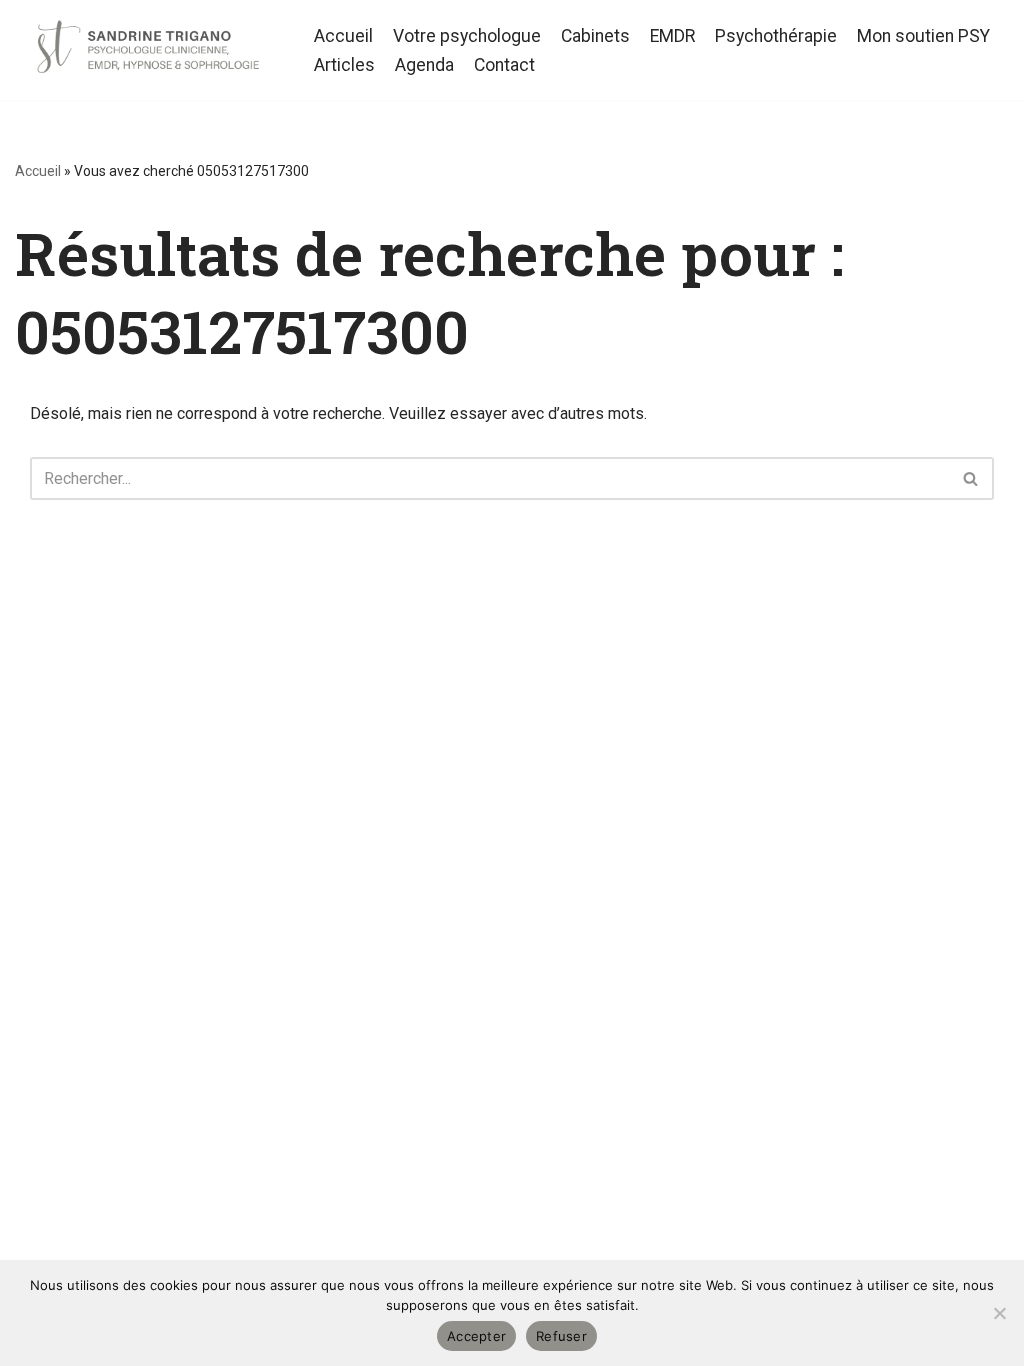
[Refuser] (999, 1313)
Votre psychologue (467, 36)
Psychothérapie (776, 36)
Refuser (561, 1336)
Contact (504, 65)
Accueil (343, 36)
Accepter (476, 1336)
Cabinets (595, 36)
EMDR (672, 36)
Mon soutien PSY (923, 36)
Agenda (424, 65)
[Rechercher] (971, 478)
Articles (344, 65)
